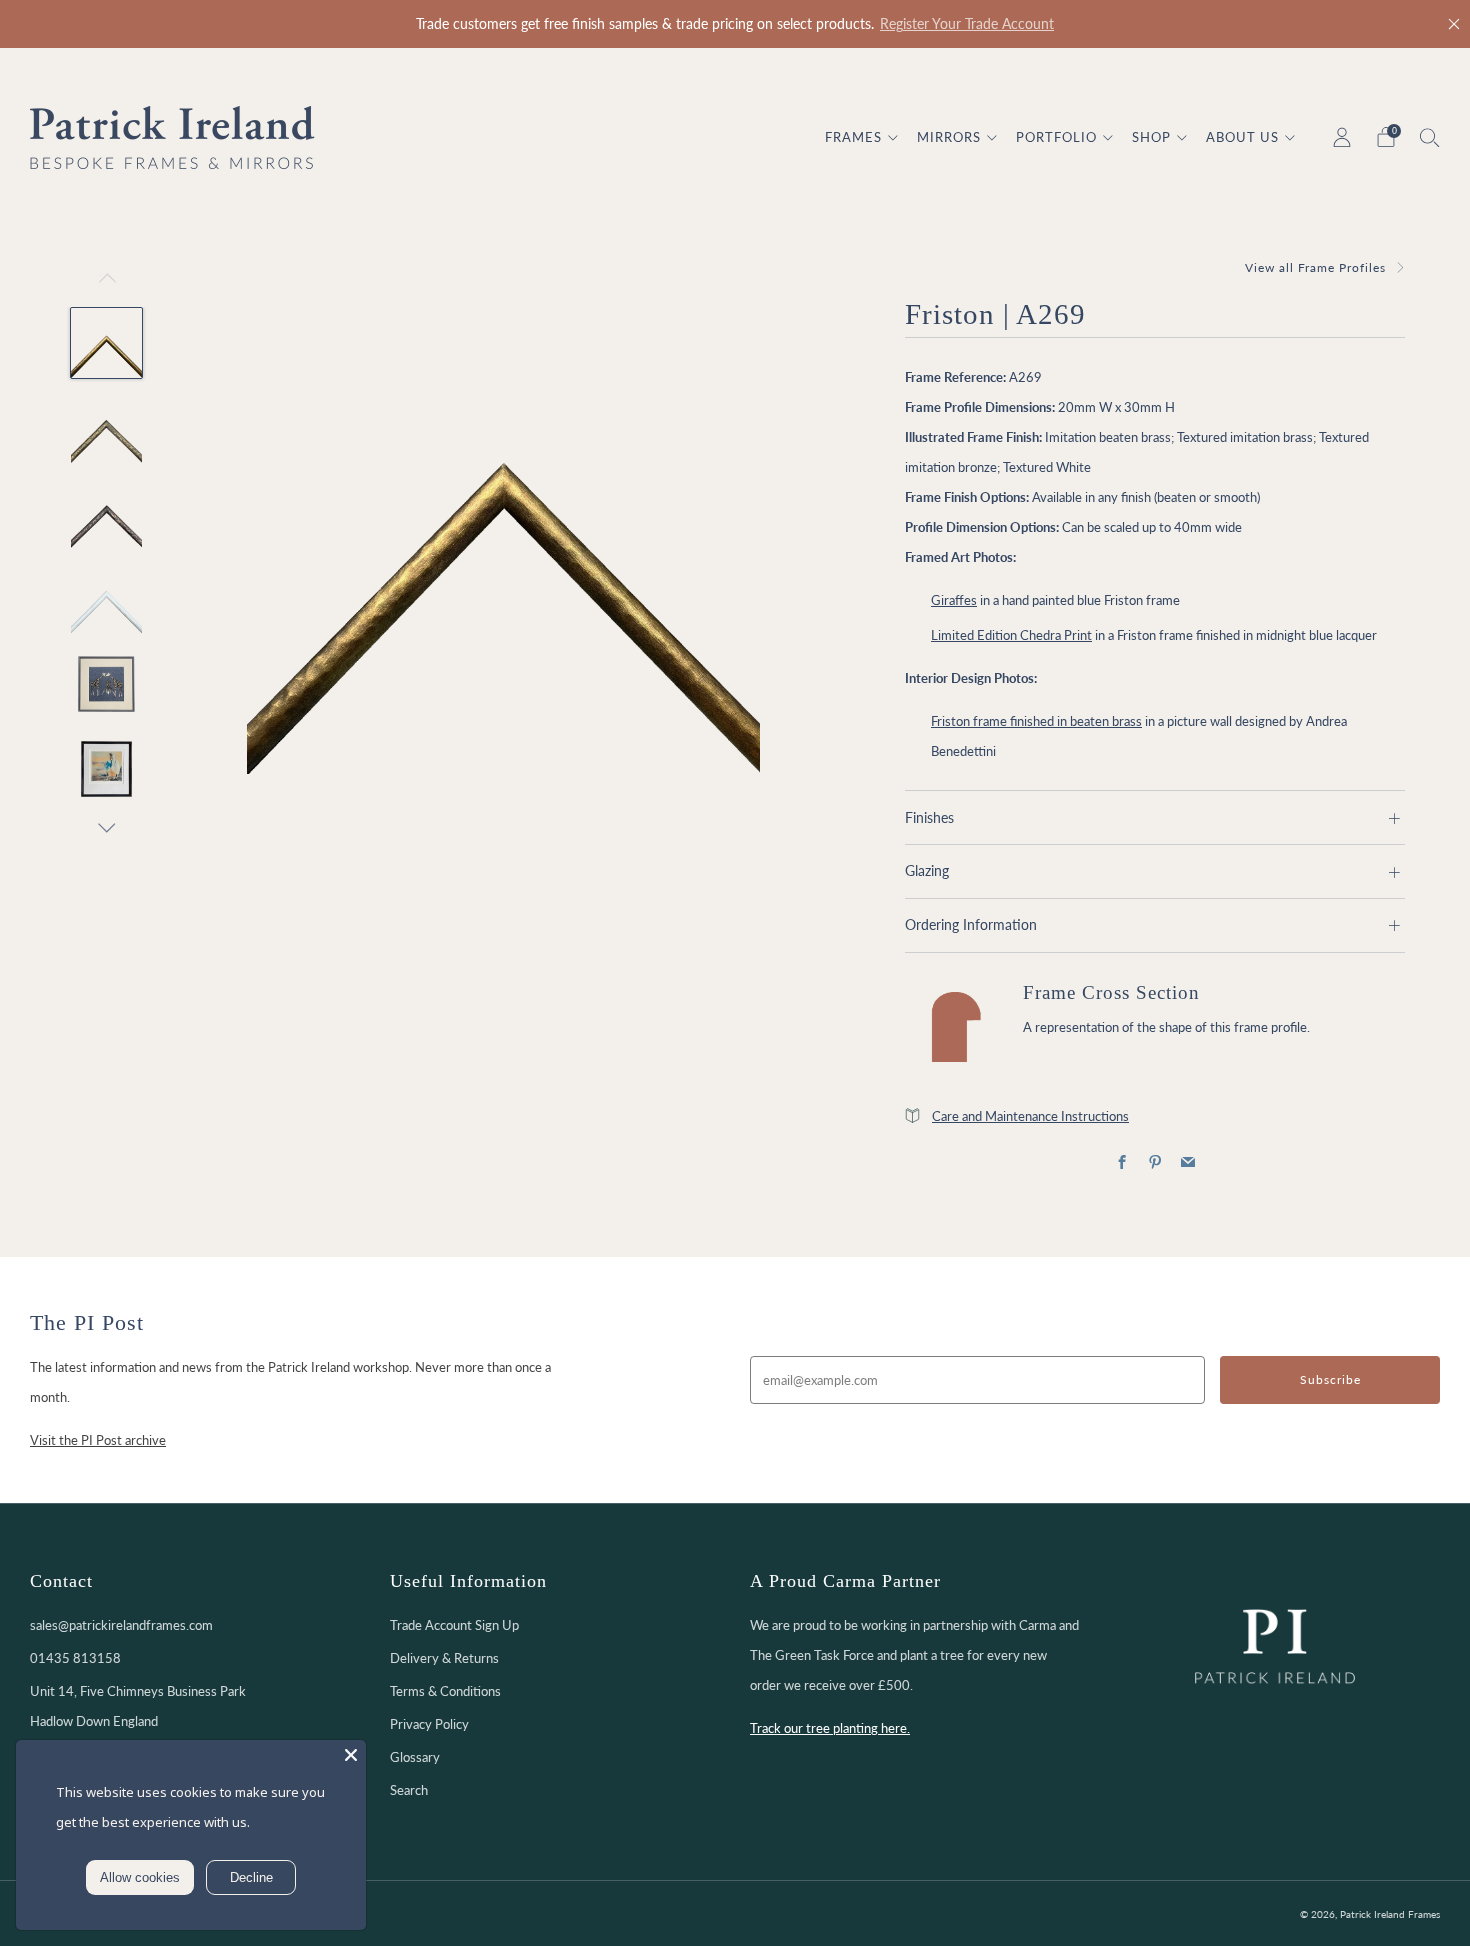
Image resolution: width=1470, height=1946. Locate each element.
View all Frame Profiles (1315, 267)
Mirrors (949, 137)
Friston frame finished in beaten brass (1036, 721)
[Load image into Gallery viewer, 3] (106, 513)
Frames (853, 137)
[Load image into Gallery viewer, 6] (106, 769)
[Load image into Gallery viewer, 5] (106, 684)
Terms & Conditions (445, 1691)
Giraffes (954, 600)
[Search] (1430, 137)
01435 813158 (75, 1658)
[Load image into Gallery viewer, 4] (106, 598)
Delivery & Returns (444, 1658)
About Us (1242, 137)
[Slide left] (107, 283)
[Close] (1454, 24)
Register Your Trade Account (967, 24)
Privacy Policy (429, 1724)
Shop (1151, 137)
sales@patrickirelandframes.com (121, 1625)
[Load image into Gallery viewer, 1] (106, 343)
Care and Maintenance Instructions (1030, 1116)
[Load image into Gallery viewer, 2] (106, 428)
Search (409, 1790)
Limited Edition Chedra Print (1011, 635)
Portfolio (1056, 137)
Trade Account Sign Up (454, 1625)
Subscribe (1330, 1379)
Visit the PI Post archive (98, 1440)
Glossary (415, 1757)
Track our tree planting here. (830, 1728)
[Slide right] (107, 828)
